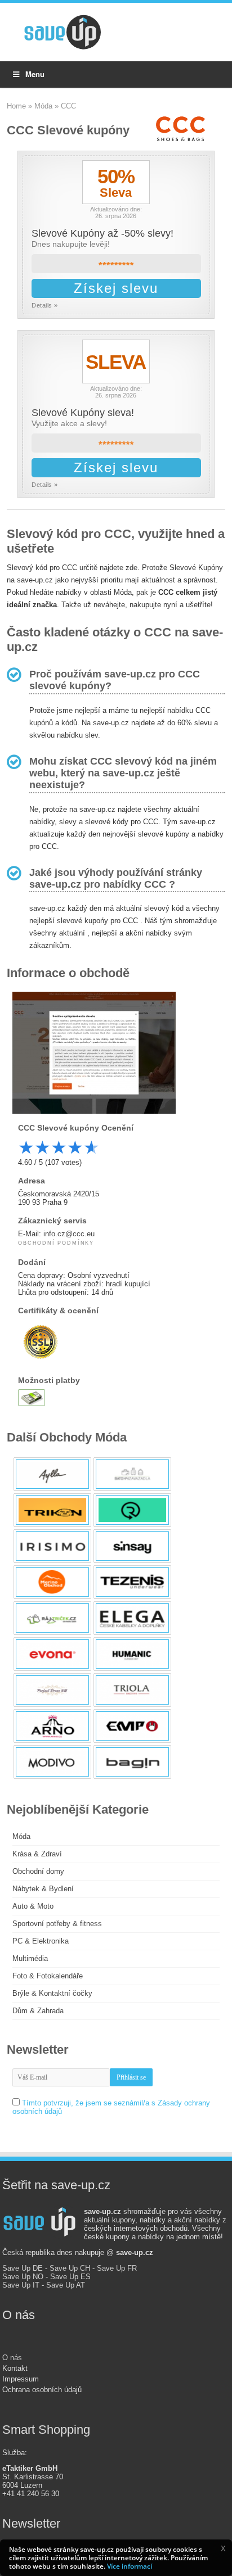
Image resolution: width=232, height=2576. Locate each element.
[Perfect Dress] (52, 1690)
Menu (35, 74)
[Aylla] (52, 1474)
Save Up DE (23, 2268)
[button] (223, 2548)
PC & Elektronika (41, 1941)
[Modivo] (52, 1762)
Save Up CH (70, 2268)
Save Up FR (117, 2268)
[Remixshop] (132, 1510)
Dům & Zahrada (38, 2011)
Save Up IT (21, 2285)
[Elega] (132, 1618)
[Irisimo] (52, 1546)
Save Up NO (23, 2277)
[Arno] (52, 1726)
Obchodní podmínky (56, 1243)
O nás (12, 2358)
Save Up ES (70, 2277)
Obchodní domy (38, 1871)
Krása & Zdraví (37, 1854)
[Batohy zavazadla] (132, 1474)
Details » (45, 305)
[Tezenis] (132, 1582)
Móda (43, 106)
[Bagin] (132, 1762)
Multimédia (30, 1958)
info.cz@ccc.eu (69, 1234)
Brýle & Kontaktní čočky (52, 1993)
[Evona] (52, 1654)
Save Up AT (66, 2285)
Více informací (130, 2566)
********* (116, 266)
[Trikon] (52, 1510)
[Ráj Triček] (52, 1618)
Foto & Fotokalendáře (48, 1976)
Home (16, 106)
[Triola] (132, 1690)
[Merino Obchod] (52, 1582)
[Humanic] (132, 1654)
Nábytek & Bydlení (43, 1889)
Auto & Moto (33, 1906)
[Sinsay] (132, 1546)
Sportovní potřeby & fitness (57, 1924)
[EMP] (132, 1726)
